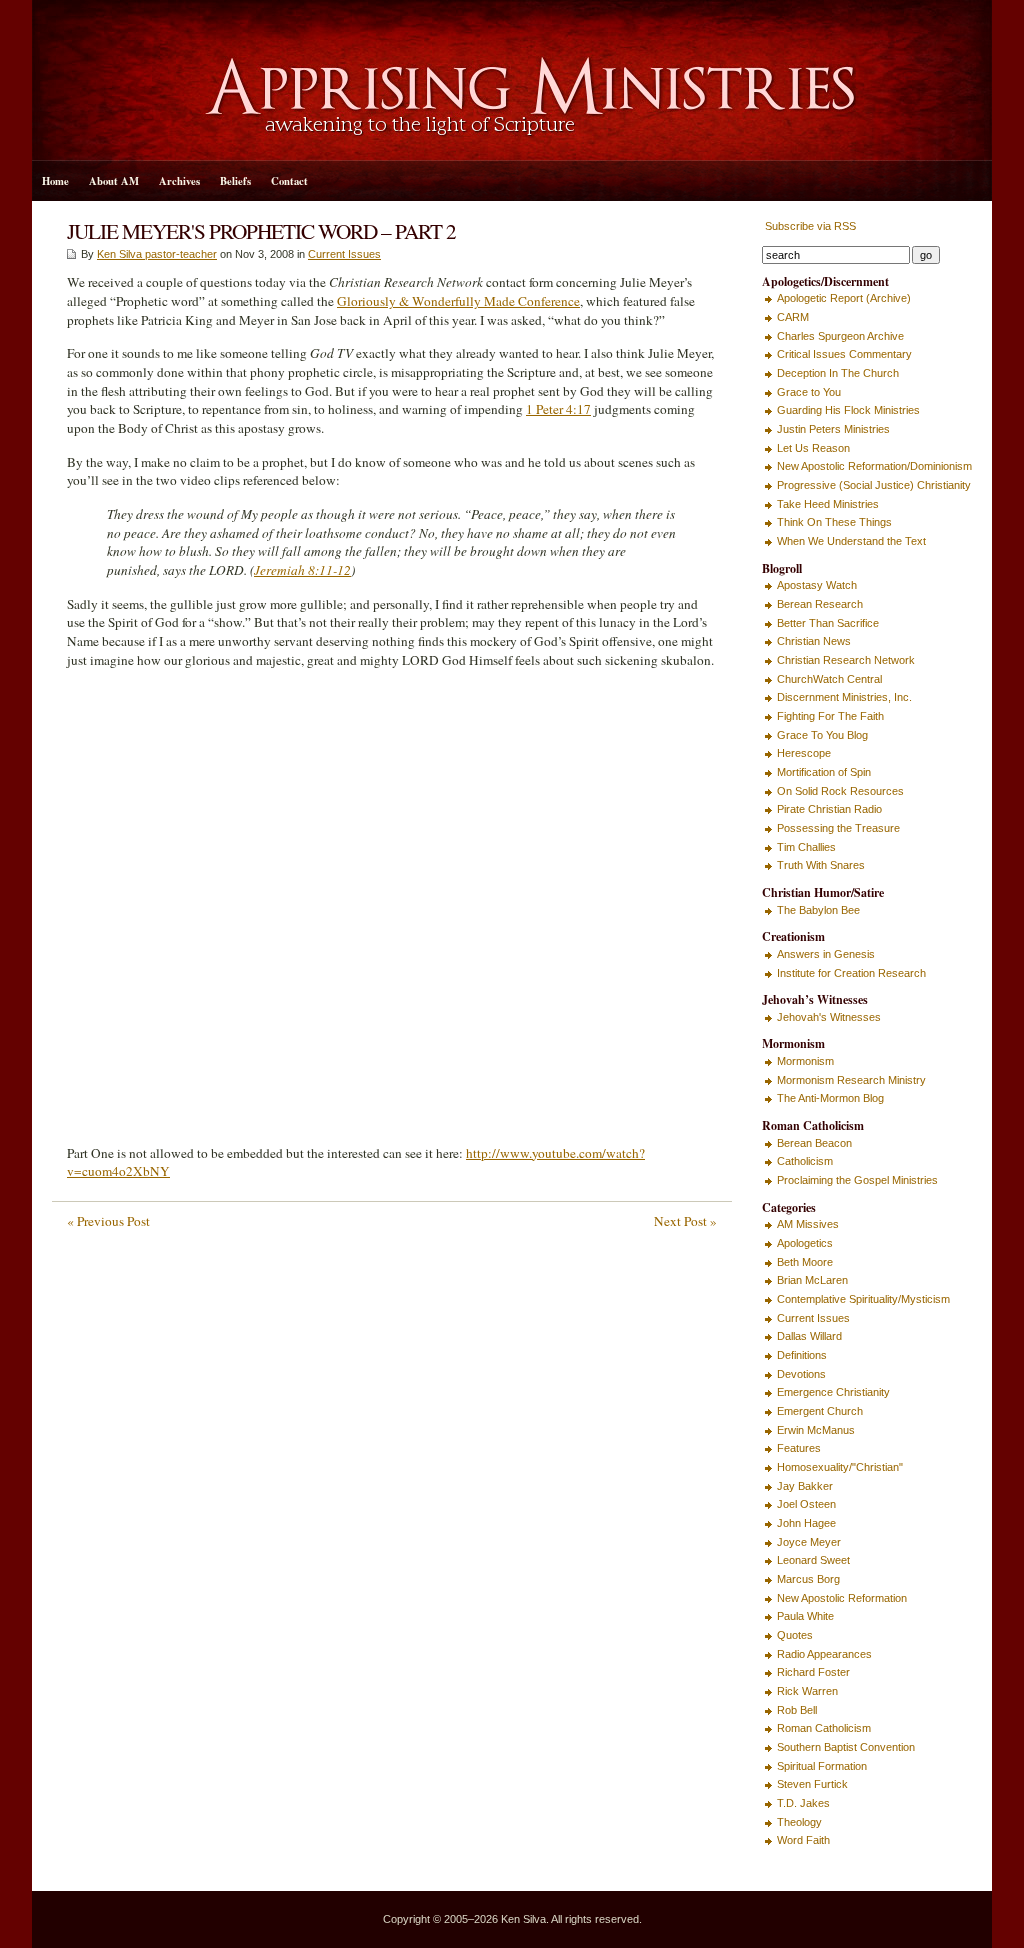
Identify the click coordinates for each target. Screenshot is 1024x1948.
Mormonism (805, 1061)
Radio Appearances (824, 1654)
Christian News (814, 641)
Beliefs (235, 181)
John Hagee (806, 1523)
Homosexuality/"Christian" (840, 1467)
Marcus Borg (808, 1579)
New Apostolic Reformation (842, 1598)
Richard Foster (813, 1672)
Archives (179, 181)
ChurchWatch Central (829, 679)
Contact (289, 181)
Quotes (795, 1635)
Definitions (802, 1355)
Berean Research (820, 604)
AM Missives (808, 1224)
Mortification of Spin (824, 772)
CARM (793, 317)
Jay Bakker (805, 1486)
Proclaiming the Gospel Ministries (857, 1180)
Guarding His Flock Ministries (848, 410)
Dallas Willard (809, 1336)
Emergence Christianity (833, 1392)
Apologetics (805, 1243)
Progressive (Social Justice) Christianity (874, 485)
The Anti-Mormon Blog (830, 1098)
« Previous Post (108, 1221)
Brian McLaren (812, 1280)
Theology (799, 1822)
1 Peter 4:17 (558, 409)
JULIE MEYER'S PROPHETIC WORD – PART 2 (261, 230)
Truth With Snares (821, 865)
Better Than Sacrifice (828, 623)
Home (55, 181)
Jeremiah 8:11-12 (302, 570)
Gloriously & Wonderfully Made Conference (458, 301)
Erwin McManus (816, 1430)
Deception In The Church (838, 373)
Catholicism (805, 1161)
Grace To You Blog (822, 735)
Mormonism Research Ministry (851, 1080)
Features (799, 1448)
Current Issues (344, 254)
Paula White (805, 1616)
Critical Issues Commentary (844, 354)
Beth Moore (805, 1262)
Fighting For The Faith (830, 716)
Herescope (804, 753)
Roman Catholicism (824, 1728)
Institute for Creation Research (851, 973)
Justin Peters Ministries (833, 429)
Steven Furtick (812, 1784)
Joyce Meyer (809, 1542)
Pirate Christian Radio (829, 809)
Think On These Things (834, 522)
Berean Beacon (814, 1143)
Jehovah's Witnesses (829, 1017)
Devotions (801, 1374)
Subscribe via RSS (809, 226)
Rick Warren (807, 1691)
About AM (114, 181)
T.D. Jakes (803, 1803)
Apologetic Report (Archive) (844, 298)
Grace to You (809, 392)
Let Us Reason (813, 448)
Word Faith (803, 1840)
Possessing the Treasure (838, 828)
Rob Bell (797, 1710)
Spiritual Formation (822, 1766)
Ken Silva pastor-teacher (157, 254)
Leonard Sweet (813, 1560)
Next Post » (685, 1221)
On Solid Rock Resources (840, 791)
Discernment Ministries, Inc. (844, 697)
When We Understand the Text (851, 541)
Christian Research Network (846, 660)
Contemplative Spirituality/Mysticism (863, 1299)
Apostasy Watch (817, 585)
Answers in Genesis (826, 954)
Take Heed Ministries (828, 504)
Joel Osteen (806, 1504)
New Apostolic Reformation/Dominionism (874, 466)
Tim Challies (806, 847)
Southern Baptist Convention (846, 1747)
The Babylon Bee (818, 910)
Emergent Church (820, 1411)
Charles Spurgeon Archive (840, 336)
